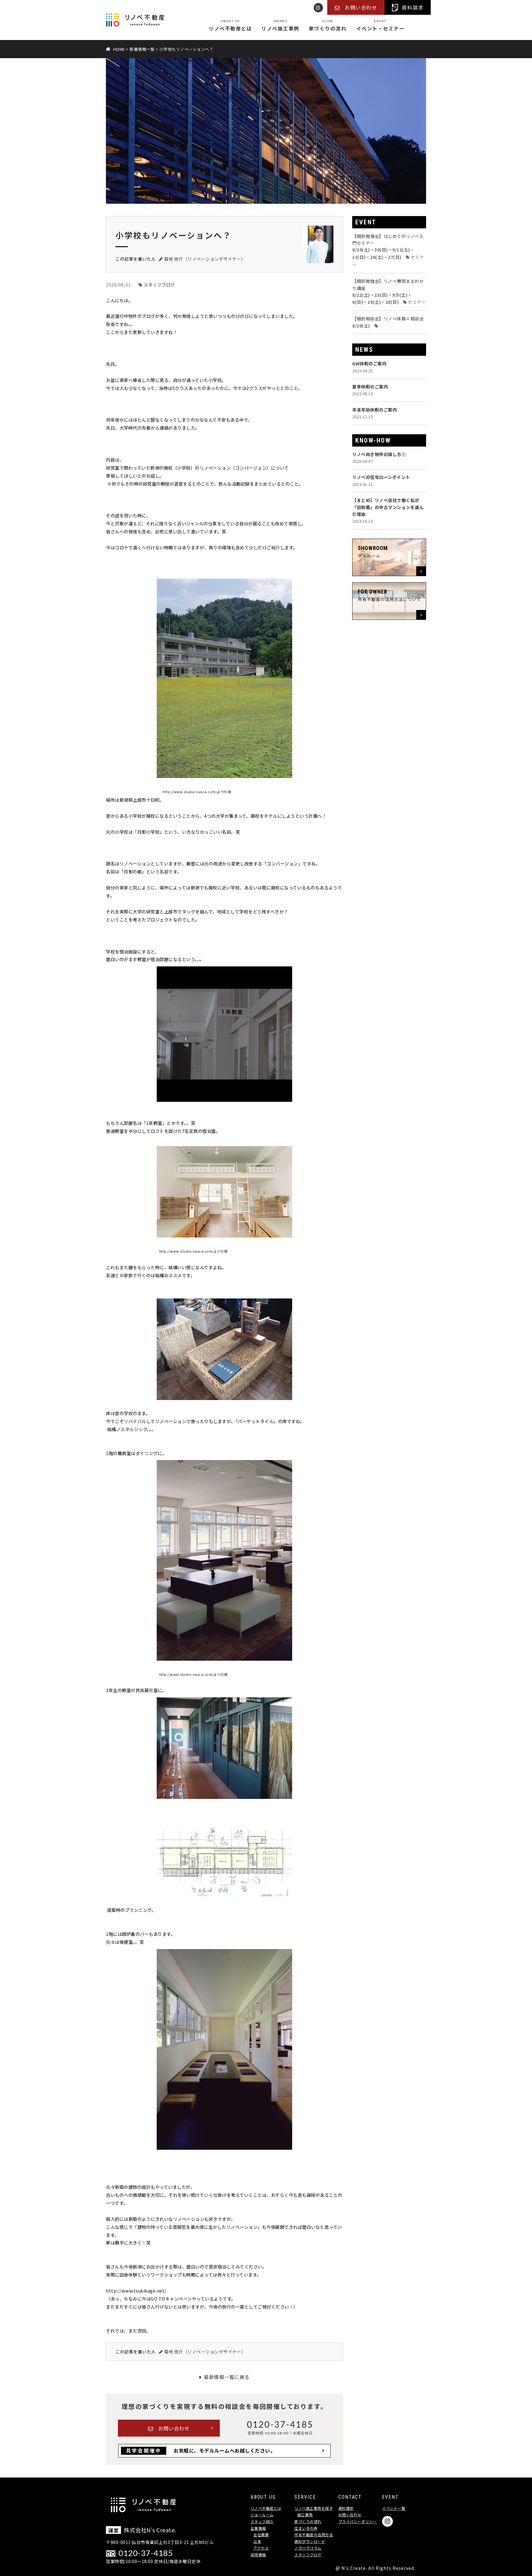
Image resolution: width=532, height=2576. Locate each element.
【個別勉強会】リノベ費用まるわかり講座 (389, 291)
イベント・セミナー (381, 26)
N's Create (354, 2568)
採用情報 (258, 2555)
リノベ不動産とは (230, 26)
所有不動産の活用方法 (314, 2535)
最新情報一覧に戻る (227, 2377)
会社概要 (261, 2535)
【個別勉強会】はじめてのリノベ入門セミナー (388, 250)
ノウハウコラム (308, 2548)
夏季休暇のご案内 (370, 390)
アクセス (261, 2548)
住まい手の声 (306, 2528)
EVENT (366, 222)
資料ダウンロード (310, 2541)
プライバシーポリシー (358, 2521)
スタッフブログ (159, 285)
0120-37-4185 (280, 2424)
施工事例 (305, 2515)
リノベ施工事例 (280, 26)
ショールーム (262, 2515)
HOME (119, 49)
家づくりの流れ (328, 26)
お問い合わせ (174, 2428)
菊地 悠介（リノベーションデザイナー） (205, 259)
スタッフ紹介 (262, 2521)
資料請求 (346, 2508)
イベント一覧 (394, 2508)
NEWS (364, 350)
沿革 (257, 2541)
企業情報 (258, 2528)
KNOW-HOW (373, 440)
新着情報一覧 (142, 49)
